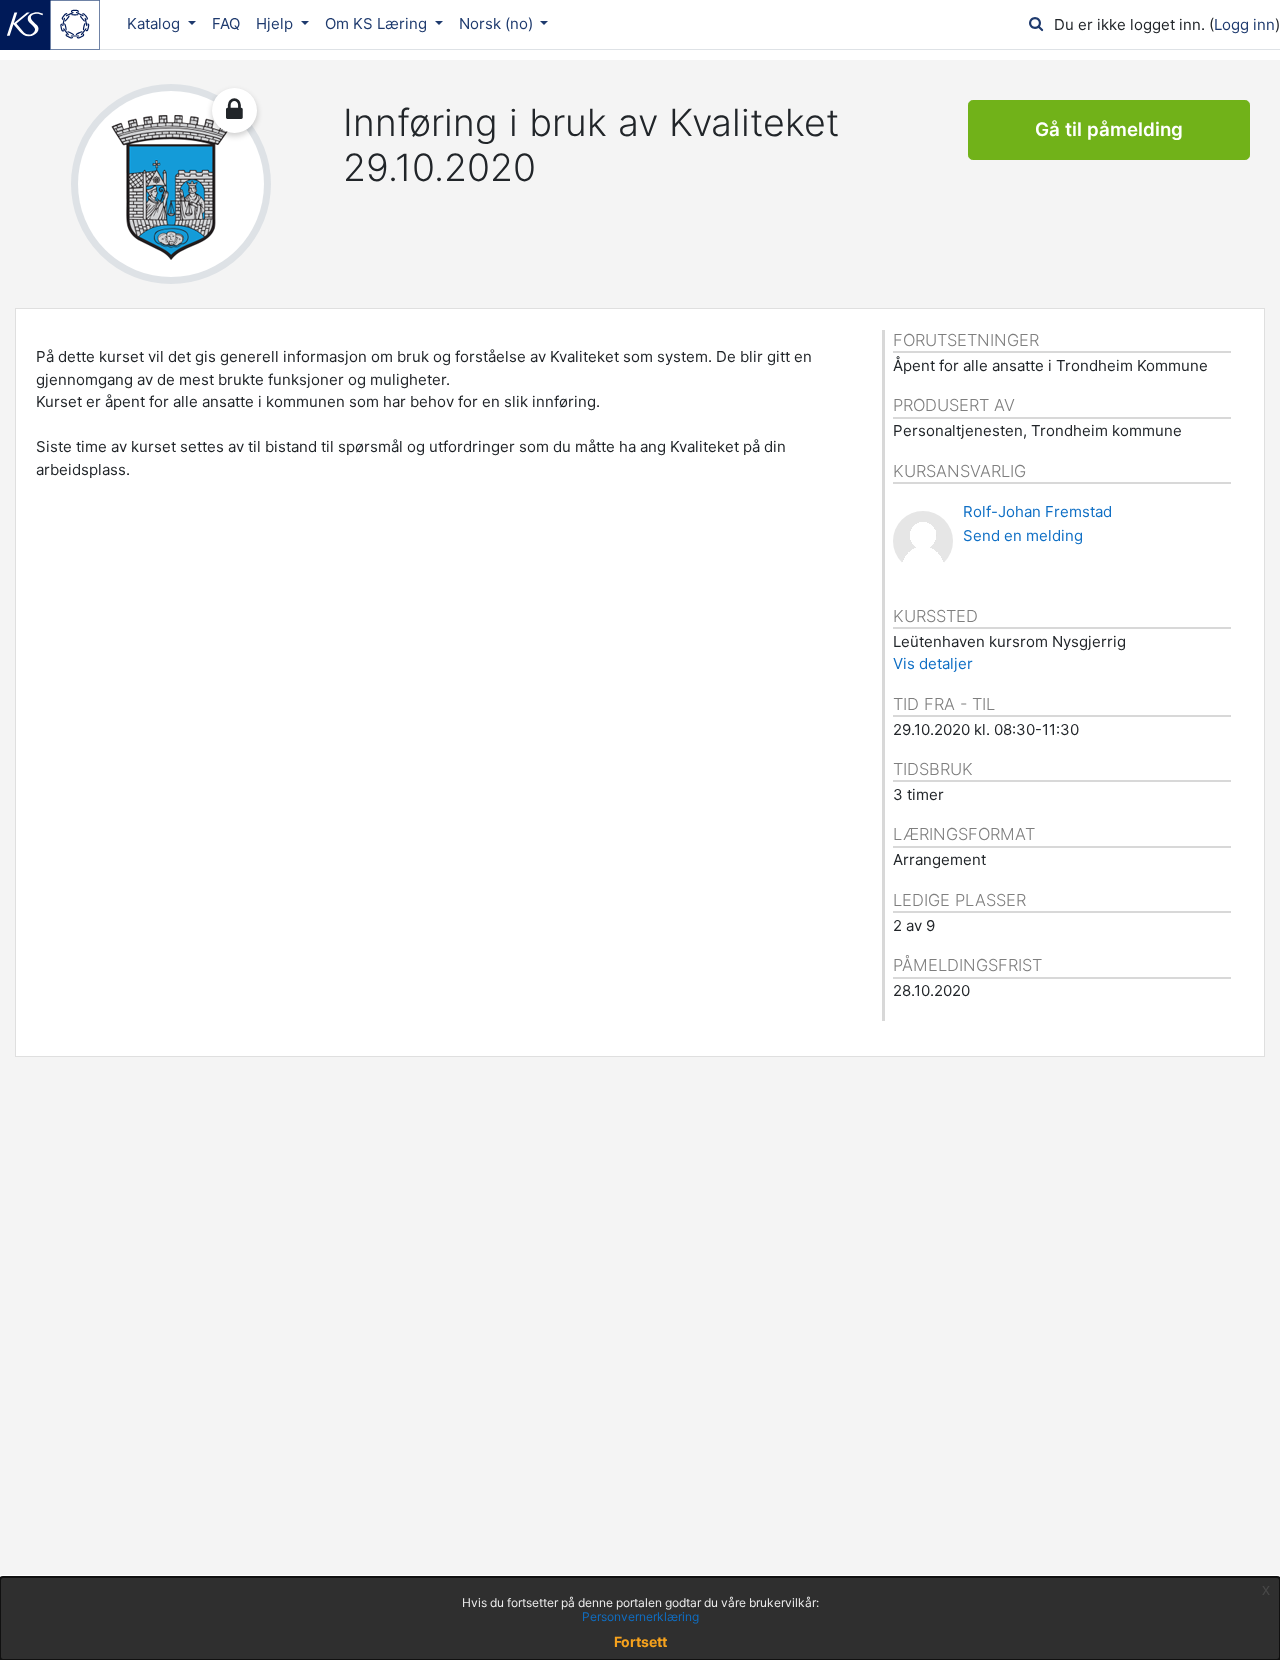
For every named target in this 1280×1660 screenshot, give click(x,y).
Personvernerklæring (640, 1616)
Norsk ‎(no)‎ (498, 23)
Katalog (155, 23)
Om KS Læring (378, 23)
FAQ (226, 23)
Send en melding (1023, 535)
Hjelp (276, 23)
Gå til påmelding (1109, 129)
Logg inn (1244, 24)
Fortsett (640, 1641)
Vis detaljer (933, 663)
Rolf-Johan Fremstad (1037, 511)
